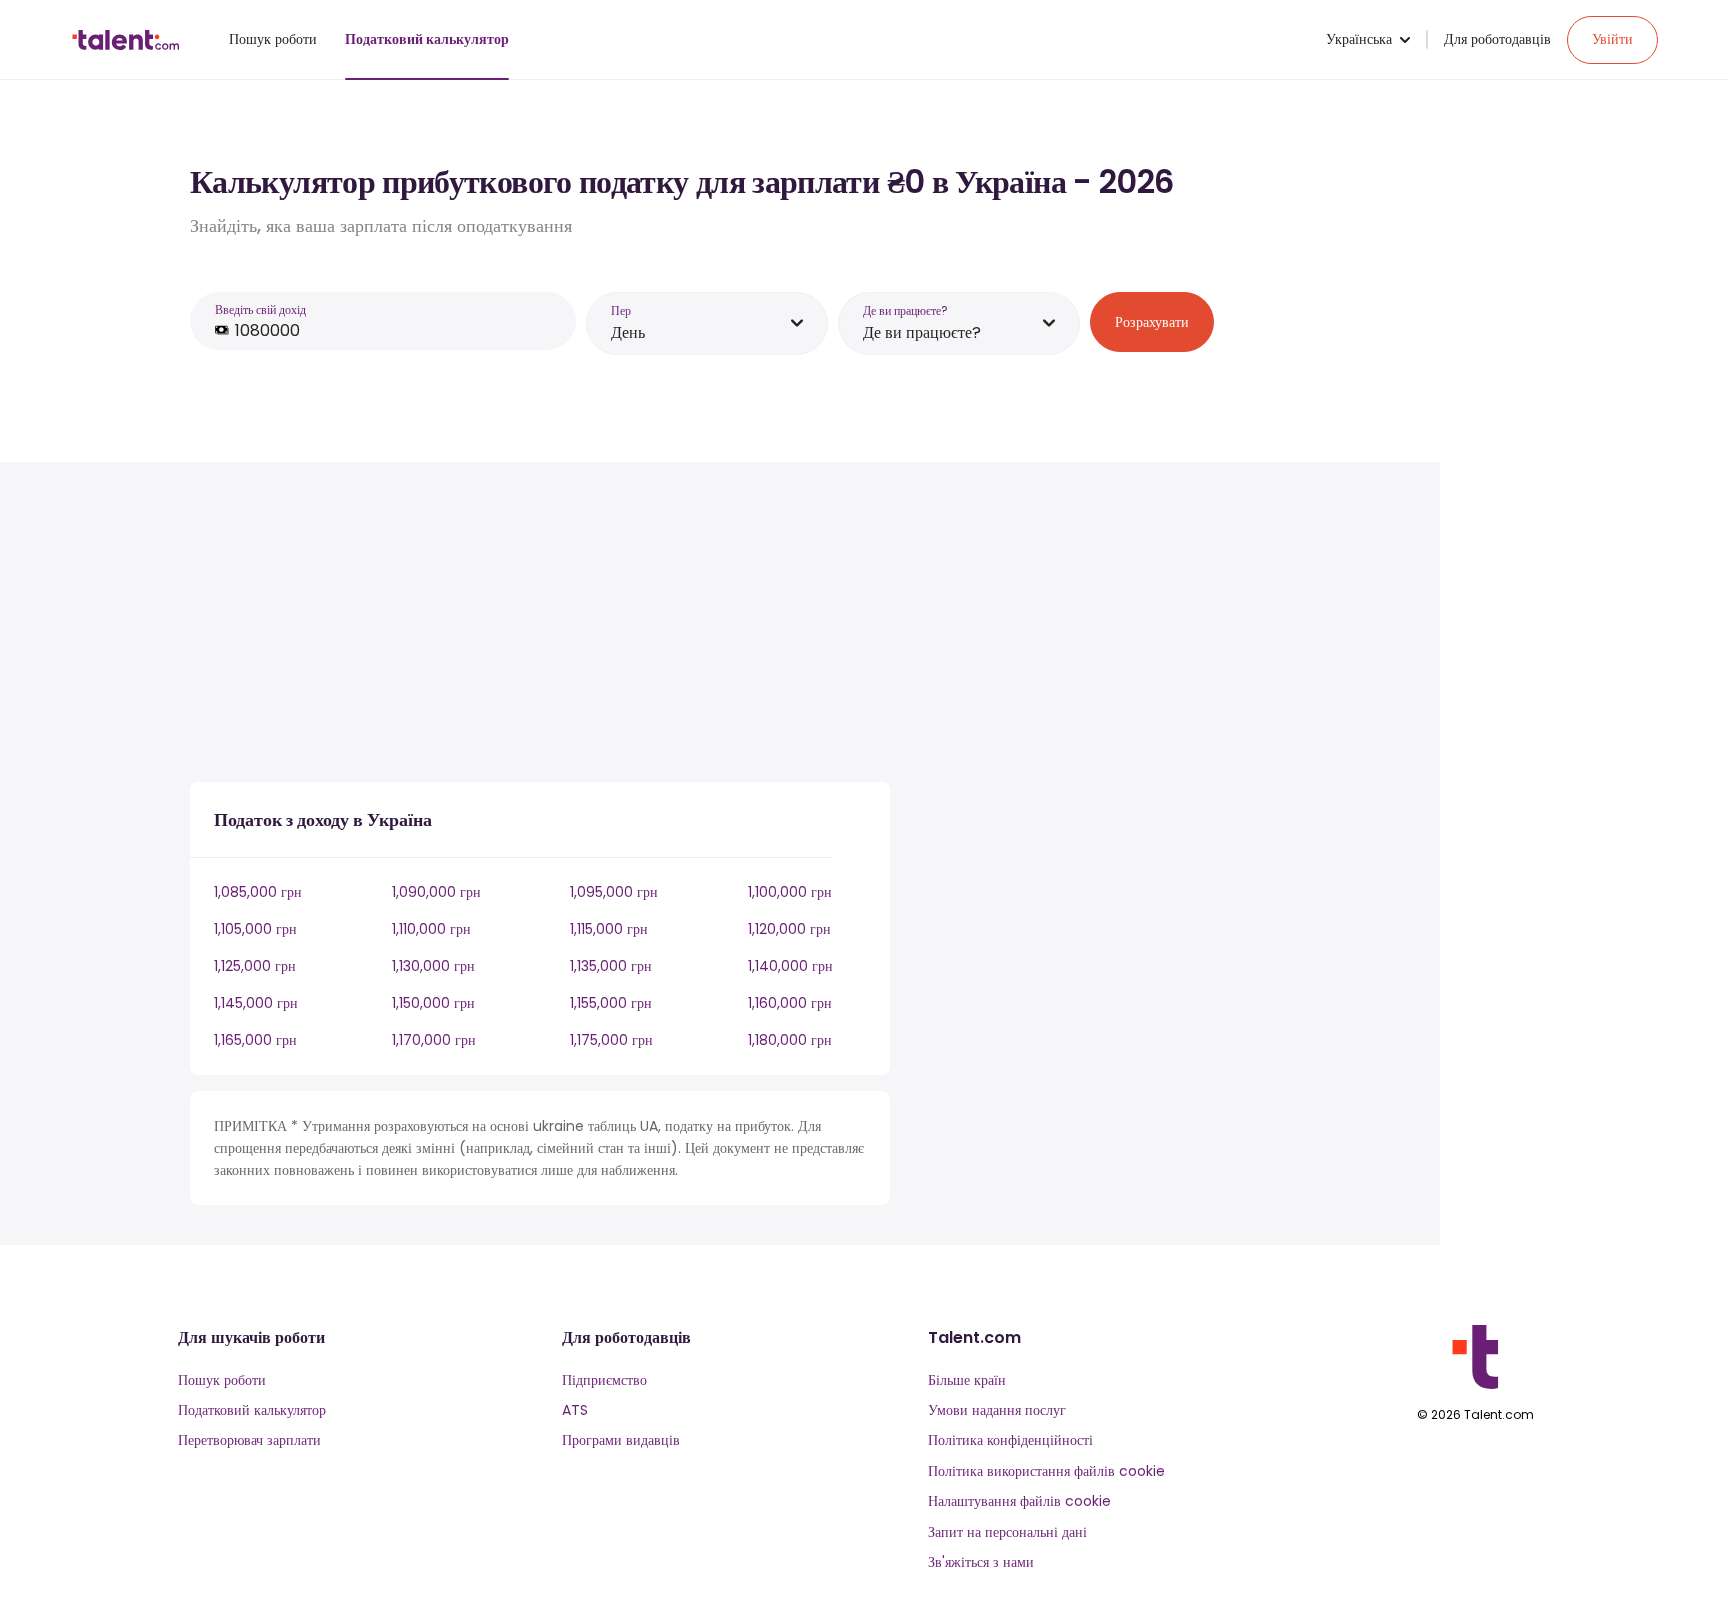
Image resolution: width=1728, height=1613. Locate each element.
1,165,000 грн (255, 1040)
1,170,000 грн (434, 1040)
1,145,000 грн (256, 1003)
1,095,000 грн (614, 892)
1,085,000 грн (258, 892)
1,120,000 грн (789, 929)
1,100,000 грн (790, 892)
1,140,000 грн (790, 966)
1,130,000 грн (433, 966)
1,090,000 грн (436, 892)
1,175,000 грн (611, 1040)
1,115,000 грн (609, 929)
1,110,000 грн (431, 929)
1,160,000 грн (790, 1003)
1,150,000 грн (433, 1003)
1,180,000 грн (790, 1040)
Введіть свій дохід (260, 309)
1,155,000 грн (611, 1003)
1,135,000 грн (611, 966)
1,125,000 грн (255, 966)
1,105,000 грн (255, 929)
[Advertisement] (540, 626)
